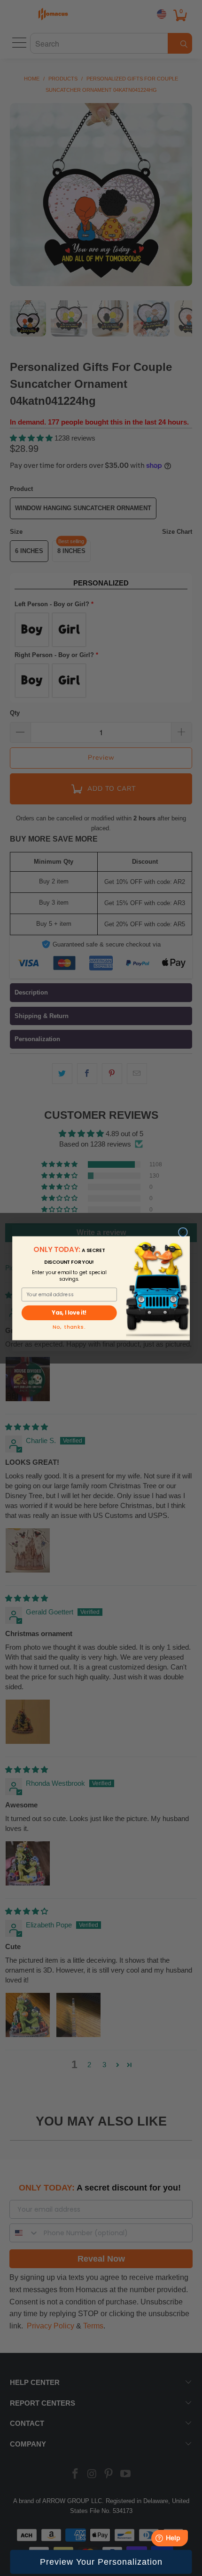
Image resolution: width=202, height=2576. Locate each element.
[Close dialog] (183, 1232)
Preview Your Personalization (101, 2562)
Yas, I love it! (69, 1313)
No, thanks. (69, 1327)
